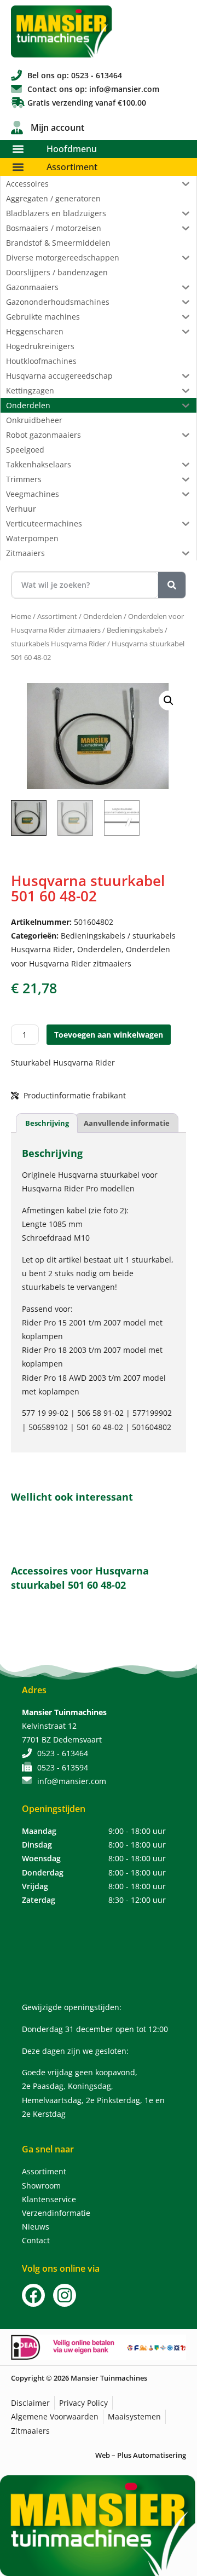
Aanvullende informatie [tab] (127, 1123)
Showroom (41, 2186)
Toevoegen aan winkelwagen (109, 1035)
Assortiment (72, 167)
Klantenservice (49, 2199)
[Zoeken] (172, 585)
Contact (36, 2240)
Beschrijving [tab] (47, 1123)
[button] (18, 149)
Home (21, 616)
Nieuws (36, 2227)
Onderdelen (103, 616)
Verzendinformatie (56, 2213)
